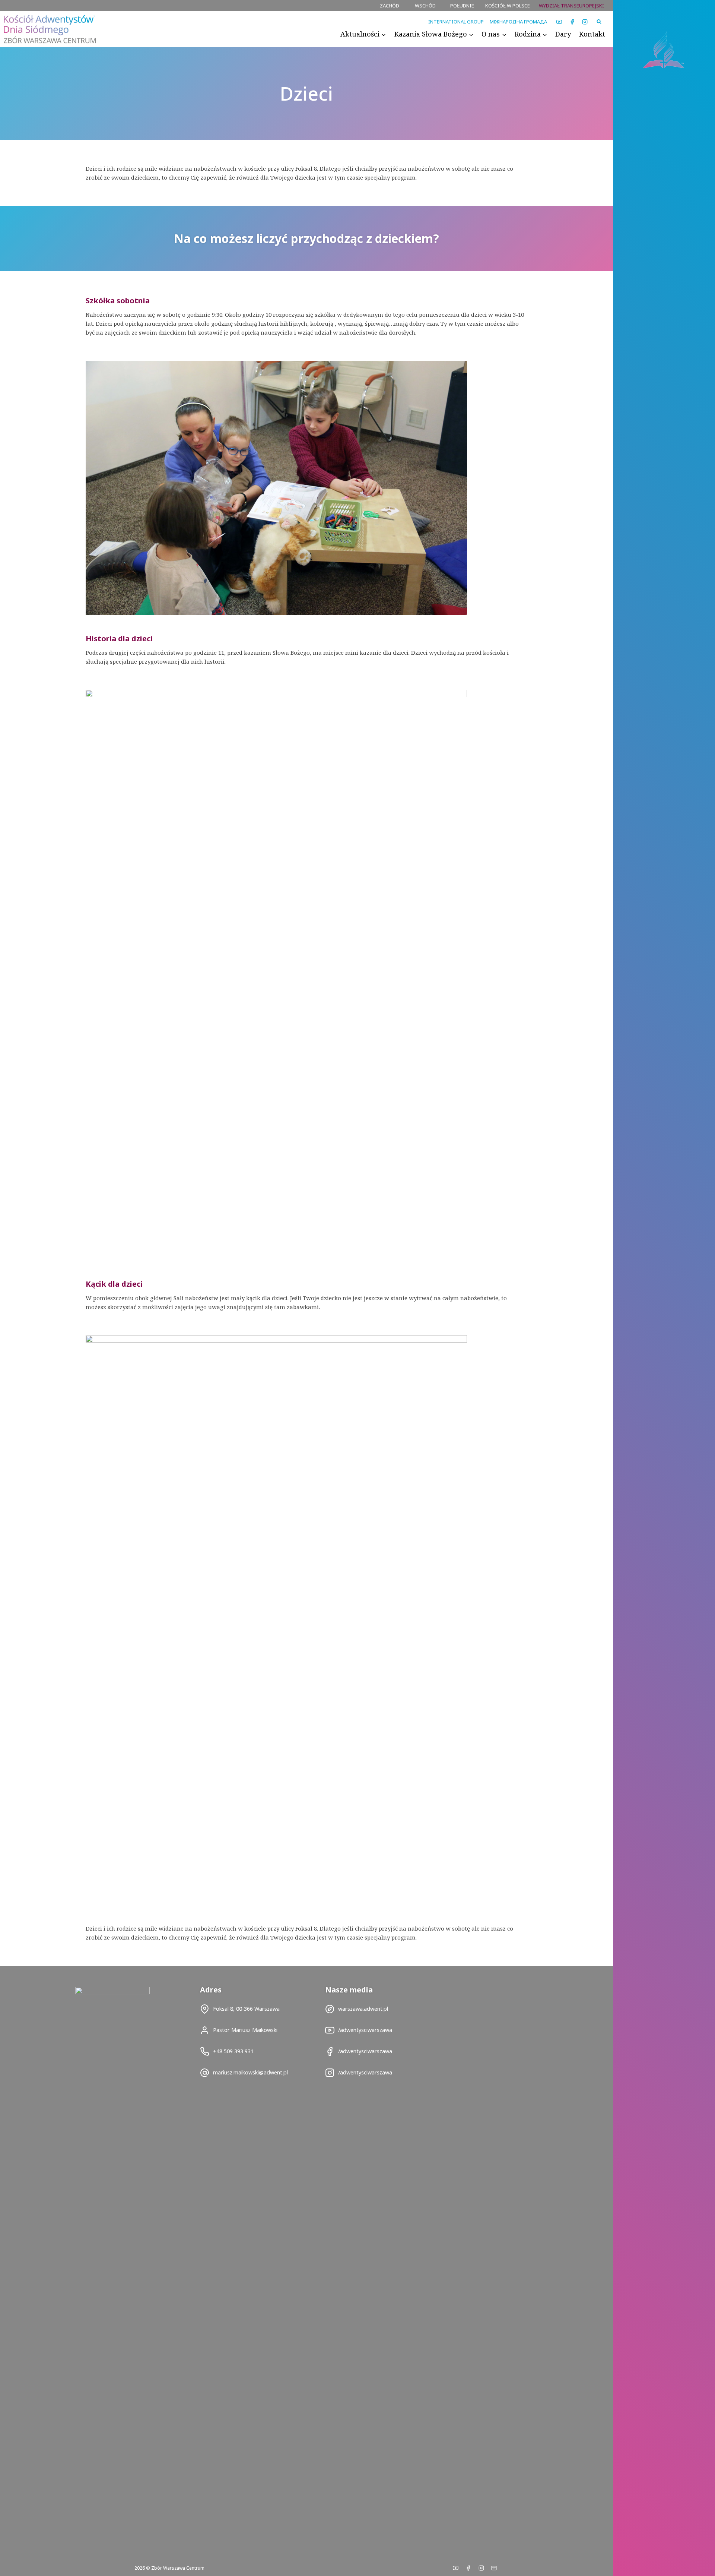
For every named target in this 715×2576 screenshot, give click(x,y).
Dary (563, 34)
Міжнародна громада (518, 22)
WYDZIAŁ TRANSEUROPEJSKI (571, 6)
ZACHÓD (390, 6)
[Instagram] (585, 22)
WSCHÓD (425, 6)
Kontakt (592, 34)
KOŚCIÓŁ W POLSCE (508, 6)
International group (456, 22)
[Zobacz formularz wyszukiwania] (599, 22)
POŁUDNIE (462, 6)
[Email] (494, 2568)
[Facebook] (572, 22)
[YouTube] (559, 22)
